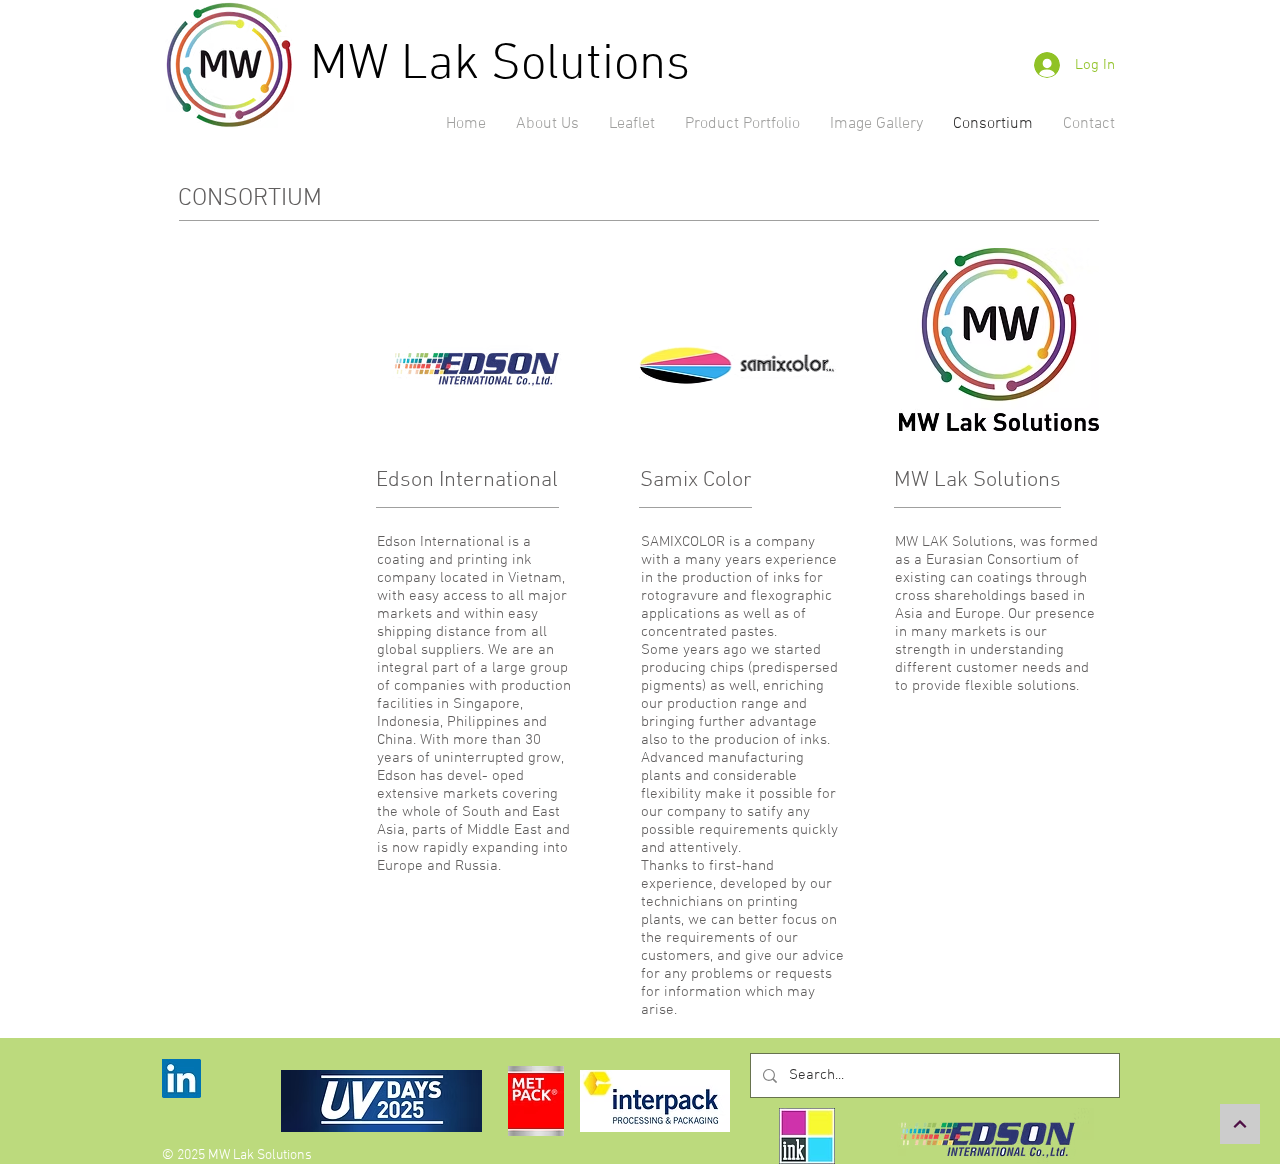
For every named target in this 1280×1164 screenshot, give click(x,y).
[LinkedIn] (181, 1078)
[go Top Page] (1240, 1124)
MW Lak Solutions (500, 65)
